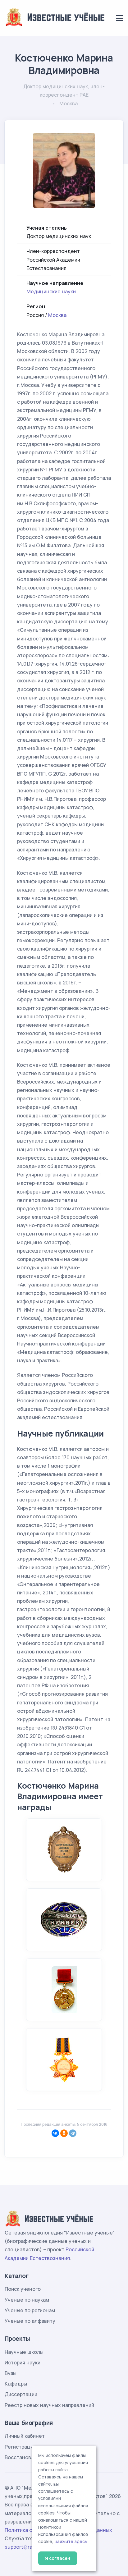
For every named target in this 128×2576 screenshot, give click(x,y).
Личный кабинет (25, 2436)
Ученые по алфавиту (30, 2321)
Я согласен (58, 2558)
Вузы (11, 2373)
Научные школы (24, 2352)
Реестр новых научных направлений (49, 2405)
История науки (23, 2363)
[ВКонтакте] (55, 2133)
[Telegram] (73, 2133)
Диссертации (21, 2394)
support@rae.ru (23, 2547)
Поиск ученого (23, 2289)
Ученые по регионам (30, 2310)
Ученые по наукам (27, 2300)
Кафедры (16, 2384)
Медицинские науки (51, 291)
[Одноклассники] (64, 2133)
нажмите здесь (71, 2542)
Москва (57, 315)
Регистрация (20, 2447)
